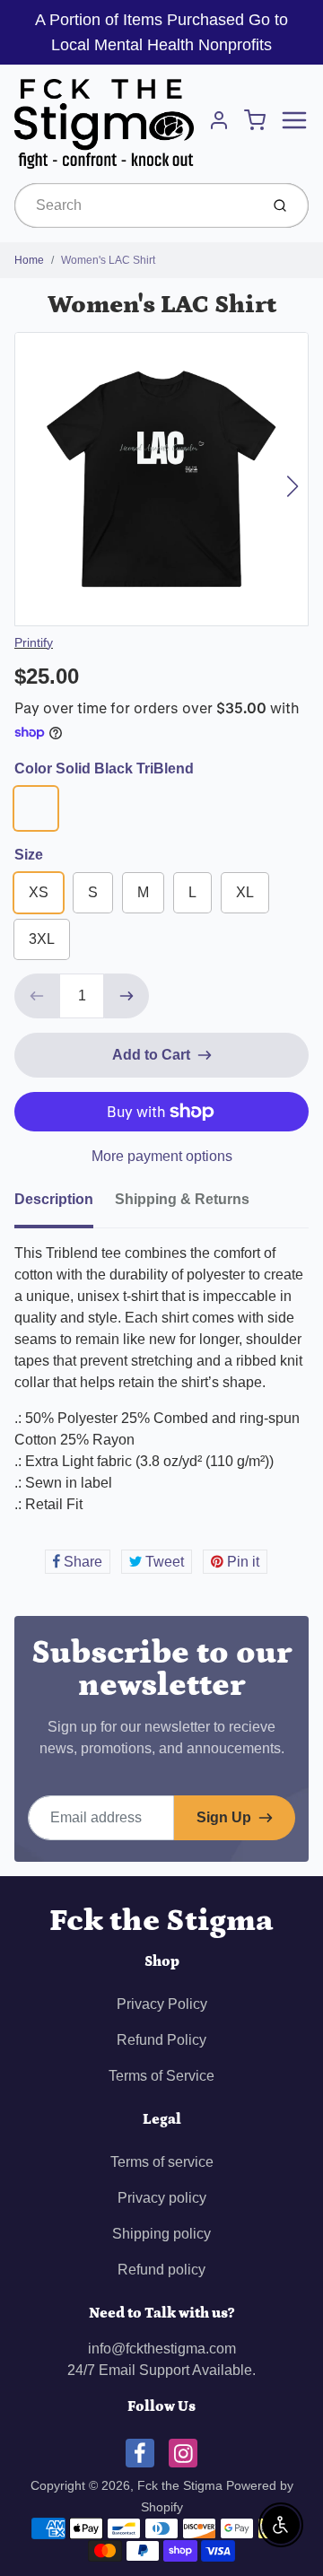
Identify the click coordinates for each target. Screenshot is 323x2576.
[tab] (65, 1205)
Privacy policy (162, 2198)
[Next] (292, 486)
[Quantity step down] (37, 996)
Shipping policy (161, 2234)
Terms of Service (161, 2076)
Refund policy (161, 2270)
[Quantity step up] (127, 996)
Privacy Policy (162, 2004)
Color (104, 768)
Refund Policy (161, 2040)
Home (29, 260)
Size (29, 855)
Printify (34, 642)
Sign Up (224, 1817)
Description (54, 1199)
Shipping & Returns (182, 1199)
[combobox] (135, 205)
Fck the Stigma (161, 1921)
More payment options (162, 1156)
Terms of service (162, 2162)
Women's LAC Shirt (108, 260)
